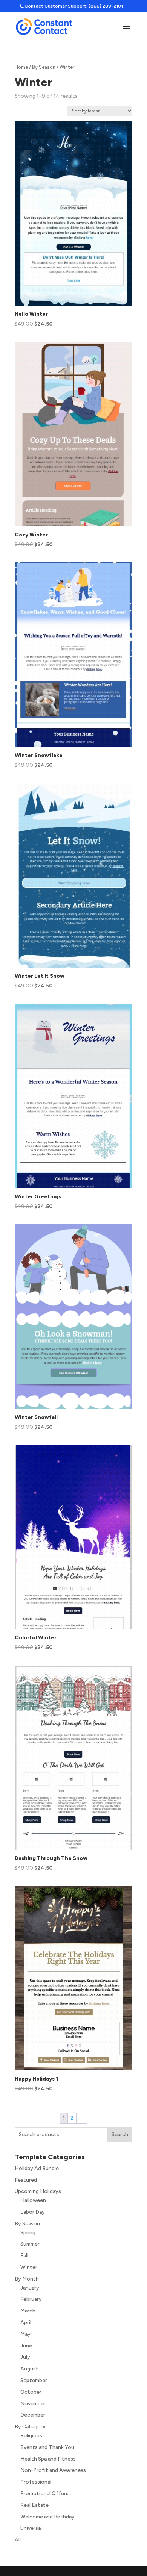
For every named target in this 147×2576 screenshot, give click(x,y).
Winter (29, 2267)
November (33, 2404)
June (26, 2346)
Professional (36, 2482)
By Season (44, 67)
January (30, 2288)
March (28, 2311)
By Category (30, 2427)
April (26, 2322)
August (29, 2369)
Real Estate (34, 2505)
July (25, 2357)
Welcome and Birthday (47, 2517)
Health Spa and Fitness (48, 2459)
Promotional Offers (44, 2493)
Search (120, 2135)
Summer (30, 2244)
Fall (24, 2256)
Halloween (33, 2200)
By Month (27, 2279)
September (34, 2380)
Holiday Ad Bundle (37, 2168)
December (33, 2415)
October (31, 2392)
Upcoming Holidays (38, 2191)
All (18, 2540)
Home (21, 67)
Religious (31, 2436)
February (31, 2299)
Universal (31, 2528)
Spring (28, 2233)
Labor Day (33, 2212)
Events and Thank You (47, 2447)
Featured (26, 2180)
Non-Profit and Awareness (53, 2470)
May (25, 2334)
